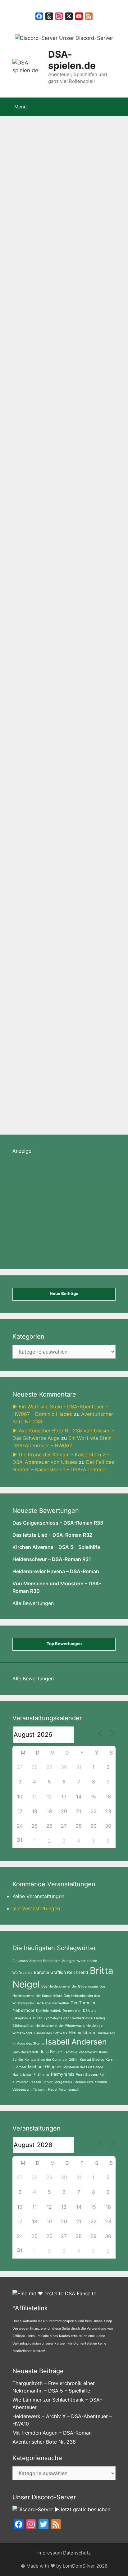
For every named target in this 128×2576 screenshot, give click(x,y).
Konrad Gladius (92, 2060)
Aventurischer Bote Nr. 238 (44, 2442)
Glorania (39, 1098)
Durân (38, 2018)
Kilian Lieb (48, 402)
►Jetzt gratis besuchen (82, 2509)
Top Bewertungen (64, 1644)
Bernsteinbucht (98, 373)
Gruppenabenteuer (69, 354)
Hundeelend (106, 2033)
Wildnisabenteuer (85, 402)
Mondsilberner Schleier (38, 487)
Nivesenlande (87, 487)
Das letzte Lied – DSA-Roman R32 (52, 1535)
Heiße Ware (24, 468)
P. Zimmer (41, 2075)
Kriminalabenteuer (32, 798)
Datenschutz (77, 2553)
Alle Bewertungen (33, 1603)
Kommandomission (74, 459)
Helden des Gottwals (50, 2033)
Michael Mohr (26, 421)
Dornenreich (72, 2011)
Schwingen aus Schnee (82, 1098)
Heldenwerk (24, 544)
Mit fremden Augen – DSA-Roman (52, 2433)
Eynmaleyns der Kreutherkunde (68, 2018)
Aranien (62, 497)
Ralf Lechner (44, 478)
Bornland (101, 1079)
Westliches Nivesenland (39, 411)
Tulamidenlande (29, 516)
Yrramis (70, 506)
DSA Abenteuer (86, 449)
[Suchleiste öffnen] (119, 107)
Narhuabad (67, 516)
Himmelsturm (82, 2033)
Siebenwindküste (93, 411)
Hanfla (109, 459)
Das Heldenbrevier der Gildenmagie (70, 1986)
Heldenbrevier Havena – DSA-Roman (56, 1571)
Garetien (52, 468)
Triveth (67, 373)
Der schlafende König (65, 535)
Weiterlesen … (33, 290)
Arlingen (69, 1961)
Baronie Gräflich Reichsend (61, 1972)
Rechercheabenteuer (35, 817)
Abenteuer (30, 354)
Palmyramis (63, 2074)
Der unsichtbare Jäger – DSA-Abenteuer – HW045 (63, 593)
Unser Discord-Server (85, 38)
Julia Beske (51, 2052)
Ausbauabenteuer (32, 1079)
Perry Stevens (87, 2075)
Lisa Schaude (26, 440)
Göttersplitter (23, 2026)
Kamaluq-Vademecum (81, 2052)
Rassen (35, 2082)
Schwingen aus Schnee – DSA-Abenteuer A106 (55, 866)
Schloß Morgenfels (57, 2082)
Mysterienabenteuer (71, 421)
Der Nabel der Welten (52, 2003)
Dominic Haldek (48, 2011)
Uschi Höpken (47, 449)
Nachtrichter (22, 2075)
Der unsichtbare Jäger (77, 525)
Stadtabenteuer (36, 373)
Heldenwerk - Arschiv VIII (41, 430)
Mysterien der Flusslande (83, 2067)
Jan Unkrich (81, 468)
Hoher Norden (64, 440)
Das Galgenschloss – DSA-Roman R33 (58, 1523)
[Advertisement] (59, 1216)
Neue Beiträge (64, 1293)
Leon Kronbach (62, 544)
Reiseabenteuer (82, 478)
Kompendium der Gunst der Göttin (51, 2060)
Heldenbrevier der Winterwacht (60, 2026)
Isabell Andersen (76, 2042)
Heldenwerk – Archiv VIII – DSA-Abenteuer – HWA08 (56, 177)
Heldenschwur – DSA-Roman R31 (52, 1559)
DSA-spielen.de (72, 60)
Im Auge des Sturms (28, 2043)
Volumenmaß (69, 2090)
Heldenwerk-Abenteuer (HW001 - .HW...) (61, 363)
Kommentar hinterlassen (47, 554)
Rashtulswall (91, 430)
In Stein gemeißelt (32, 382)
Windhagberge (28, 525)
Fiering (100, 2018)
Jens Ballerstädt (25, 2052)
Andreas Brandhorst (45, 1961)
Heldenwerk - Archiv (35, 392)
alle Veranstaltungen (36, 1908)
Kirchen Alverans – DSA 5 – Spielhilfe (56, 1547)
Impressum (50, 2553)
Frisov (50, 506)
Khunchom (23, 535)
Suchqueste (72, 1079)
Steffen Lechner (29, 497)
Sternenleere (84, 2082)
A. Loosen (20, 1961)
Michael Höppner (45, 2067)
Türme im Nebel (45, 2090)
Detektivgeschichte (81, 382)
